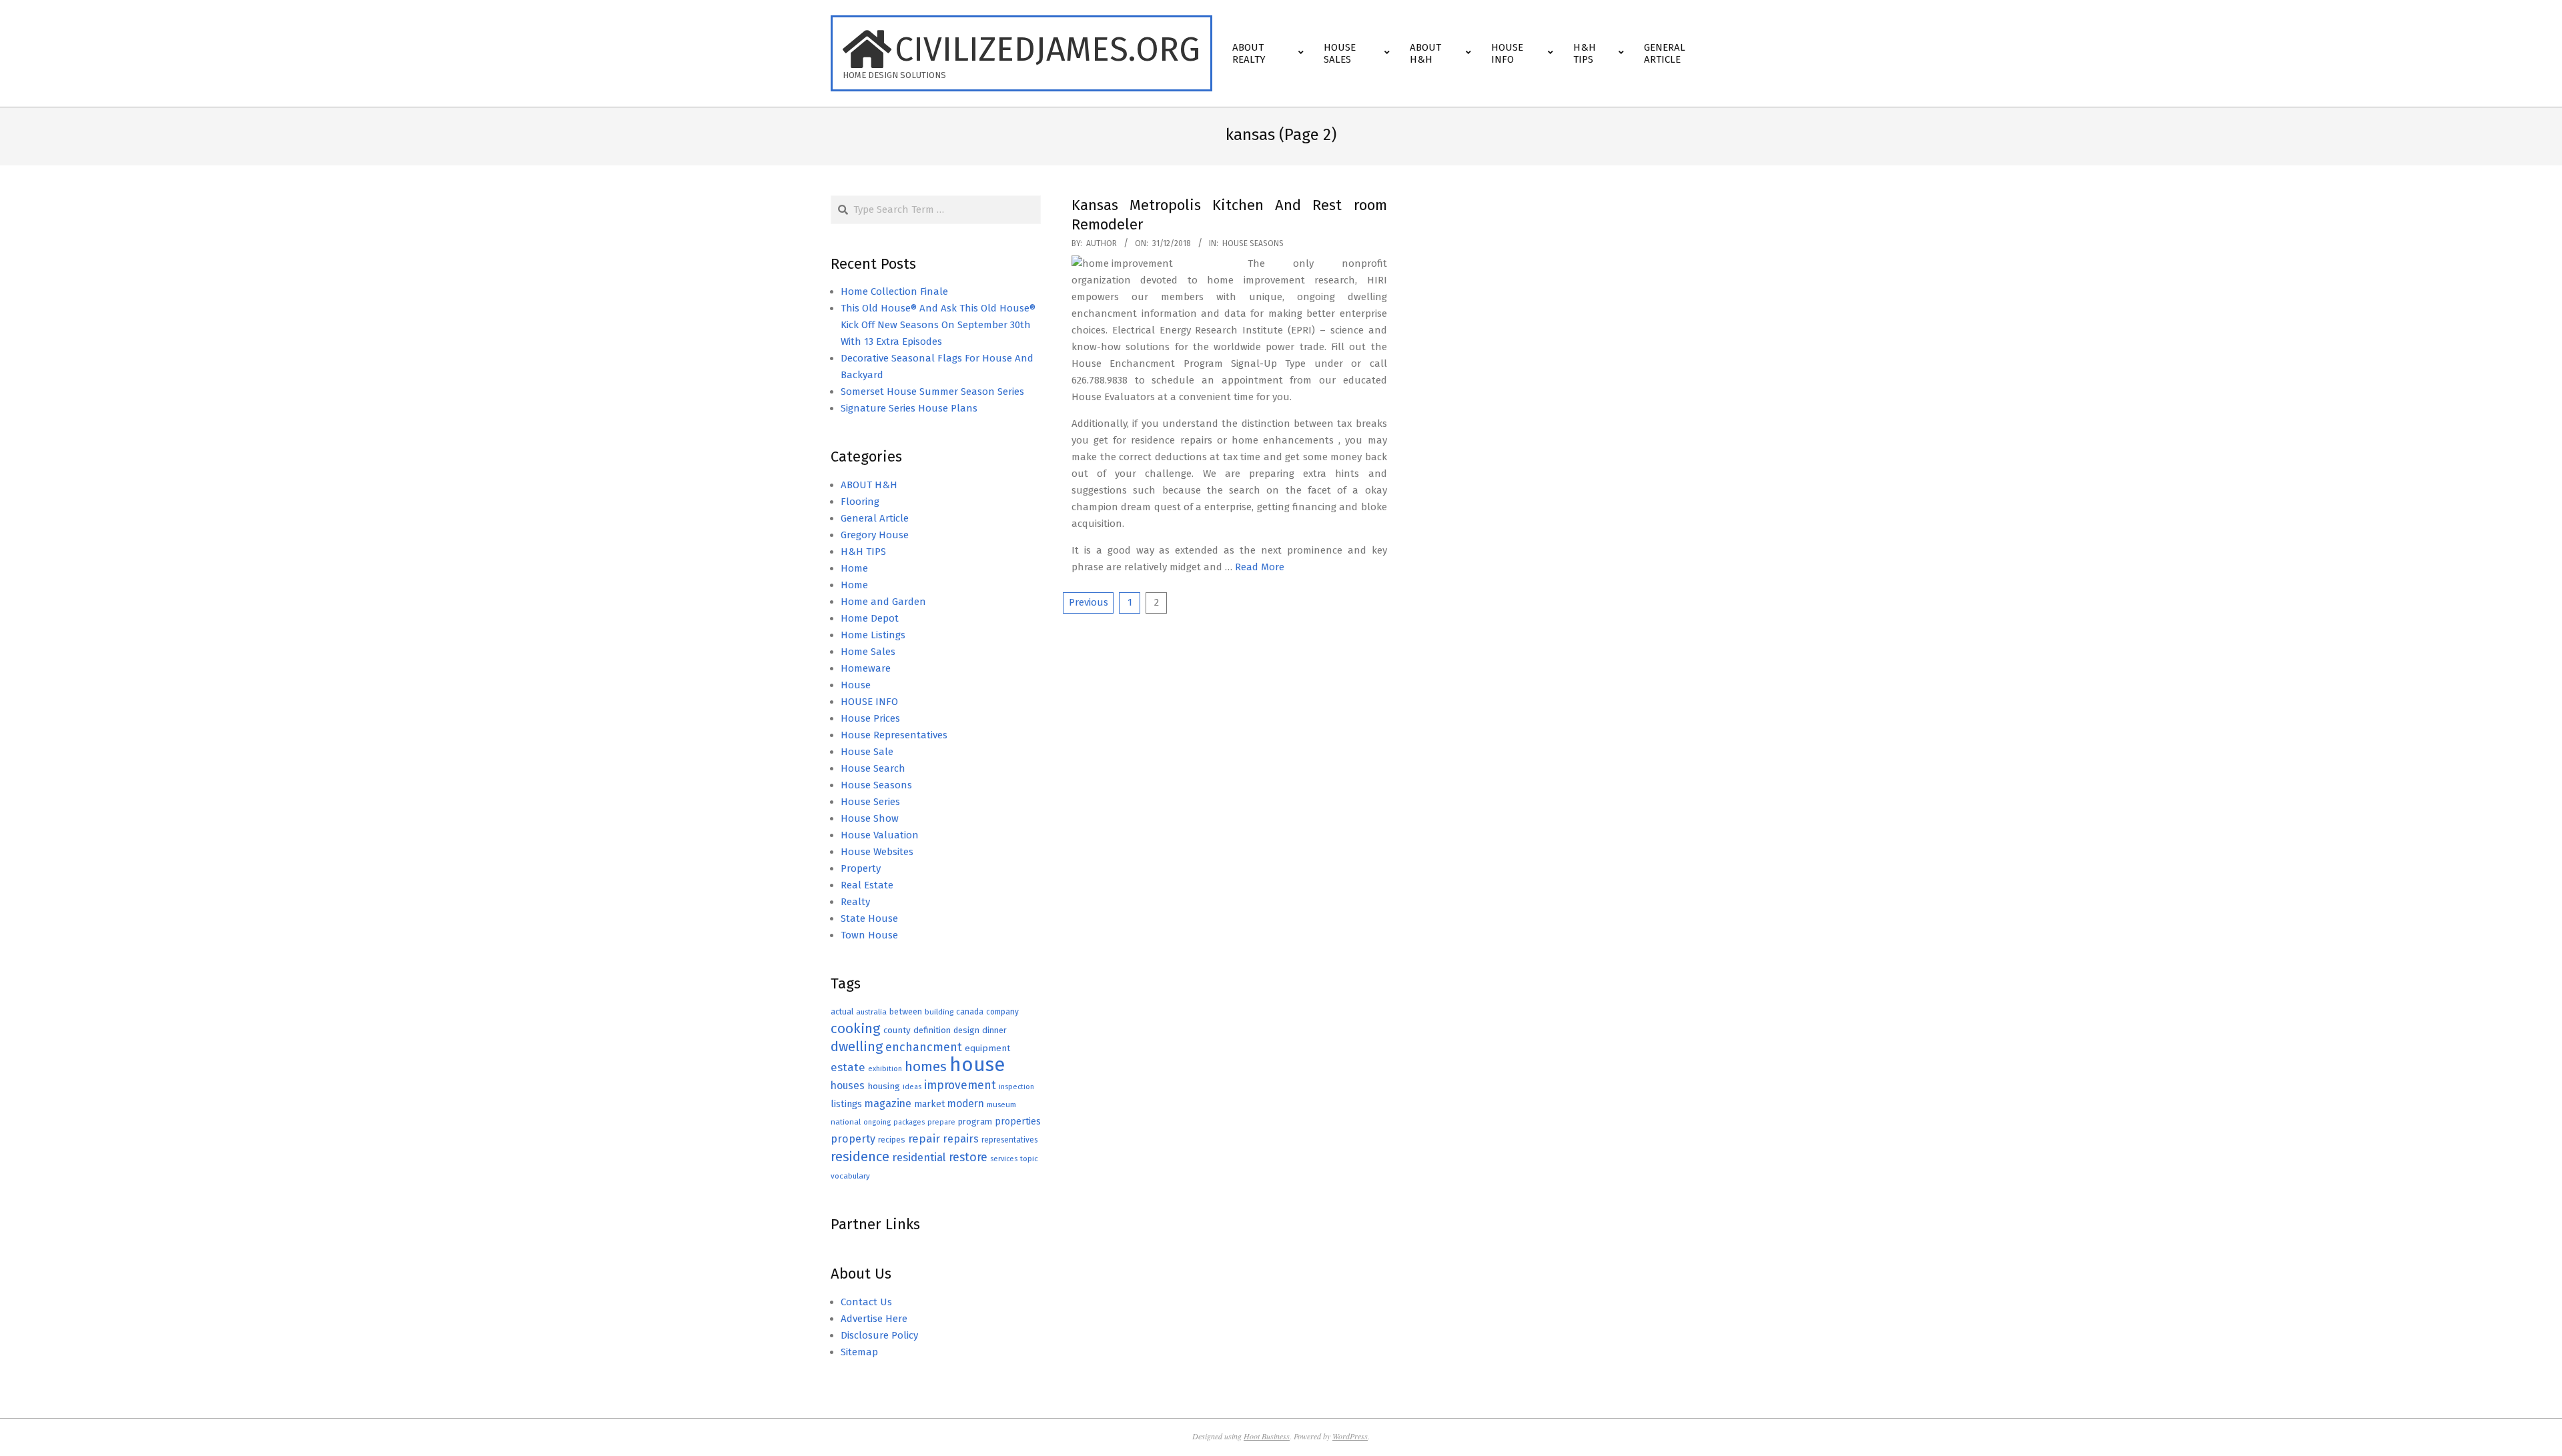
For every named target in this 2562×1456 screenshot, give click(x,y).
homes (926, 1067)
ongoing (877, 1122)
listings (846, 1104)
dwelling (857, 1046)
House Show (870, 818)
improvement (960, 1085)
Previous (1089, 602)
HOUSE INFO (869, 702)
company (1002, 1012)
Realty (855, 902)
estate (848, 1067)
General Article (875, 518)
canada (970, 1011)
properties (1018, 1122)
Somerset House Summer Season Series (932, 392)
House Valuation (880, 835)
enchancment (924, 1047)
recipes (892, 1140)
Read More (1260, 567)
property (853, 1139)
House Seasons (1253, 243)
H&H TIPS (863, 552)
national (846, 1122)
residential (919, 1157)
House (856, 685)
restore (968, 1157)
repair (924, 1139)
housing (884, 1086)
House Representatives (894, 735)
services (1004, 1159)
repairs (961, 1139)
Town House (869, 935)
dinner (994, 1030)
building (939, 1012)
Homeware (866, 668)
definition (932, 1030)
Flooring (860, 502)
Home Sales (868, 652)
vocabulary (850, 1176)
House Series (870, 802)
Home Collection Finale (894, 291)
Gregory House (875, 535)
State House (869, 918)
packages (909, 1122)
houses (848, 1085)
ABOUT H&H (869, 485)
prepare (941, 1122)
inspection (1016, 1087)
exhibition (885, 1069)
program (975, 1122)
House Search (873, 768)
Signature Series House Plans (909, 408)
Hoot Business (1267, 1436)
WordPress (1350, 1436)
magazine (888, 1104)
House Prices (870, 718)
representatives (1009, 1140)
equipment (987, 1048)
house (977, 1065)
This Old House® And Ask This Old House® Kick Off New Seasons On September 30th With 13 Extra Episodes (938, 325)
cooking (856, 1028)
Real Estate (867, 885)
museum (1001, 1105)
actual (842, 1011)
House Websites (877, 852)
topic (1029, 1159)
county (897, 1030)
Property (861, 868)
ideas (912, 1087)
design (966, 1030)
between (906, 1011)
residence (860, 1157)
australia (871, 1012)
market (929, 1104)
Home (854, 568)
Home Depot (870, 618)
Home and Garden (883, 602)
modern (966, 1104)
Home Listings (873, 635)
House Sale (867, 752)
